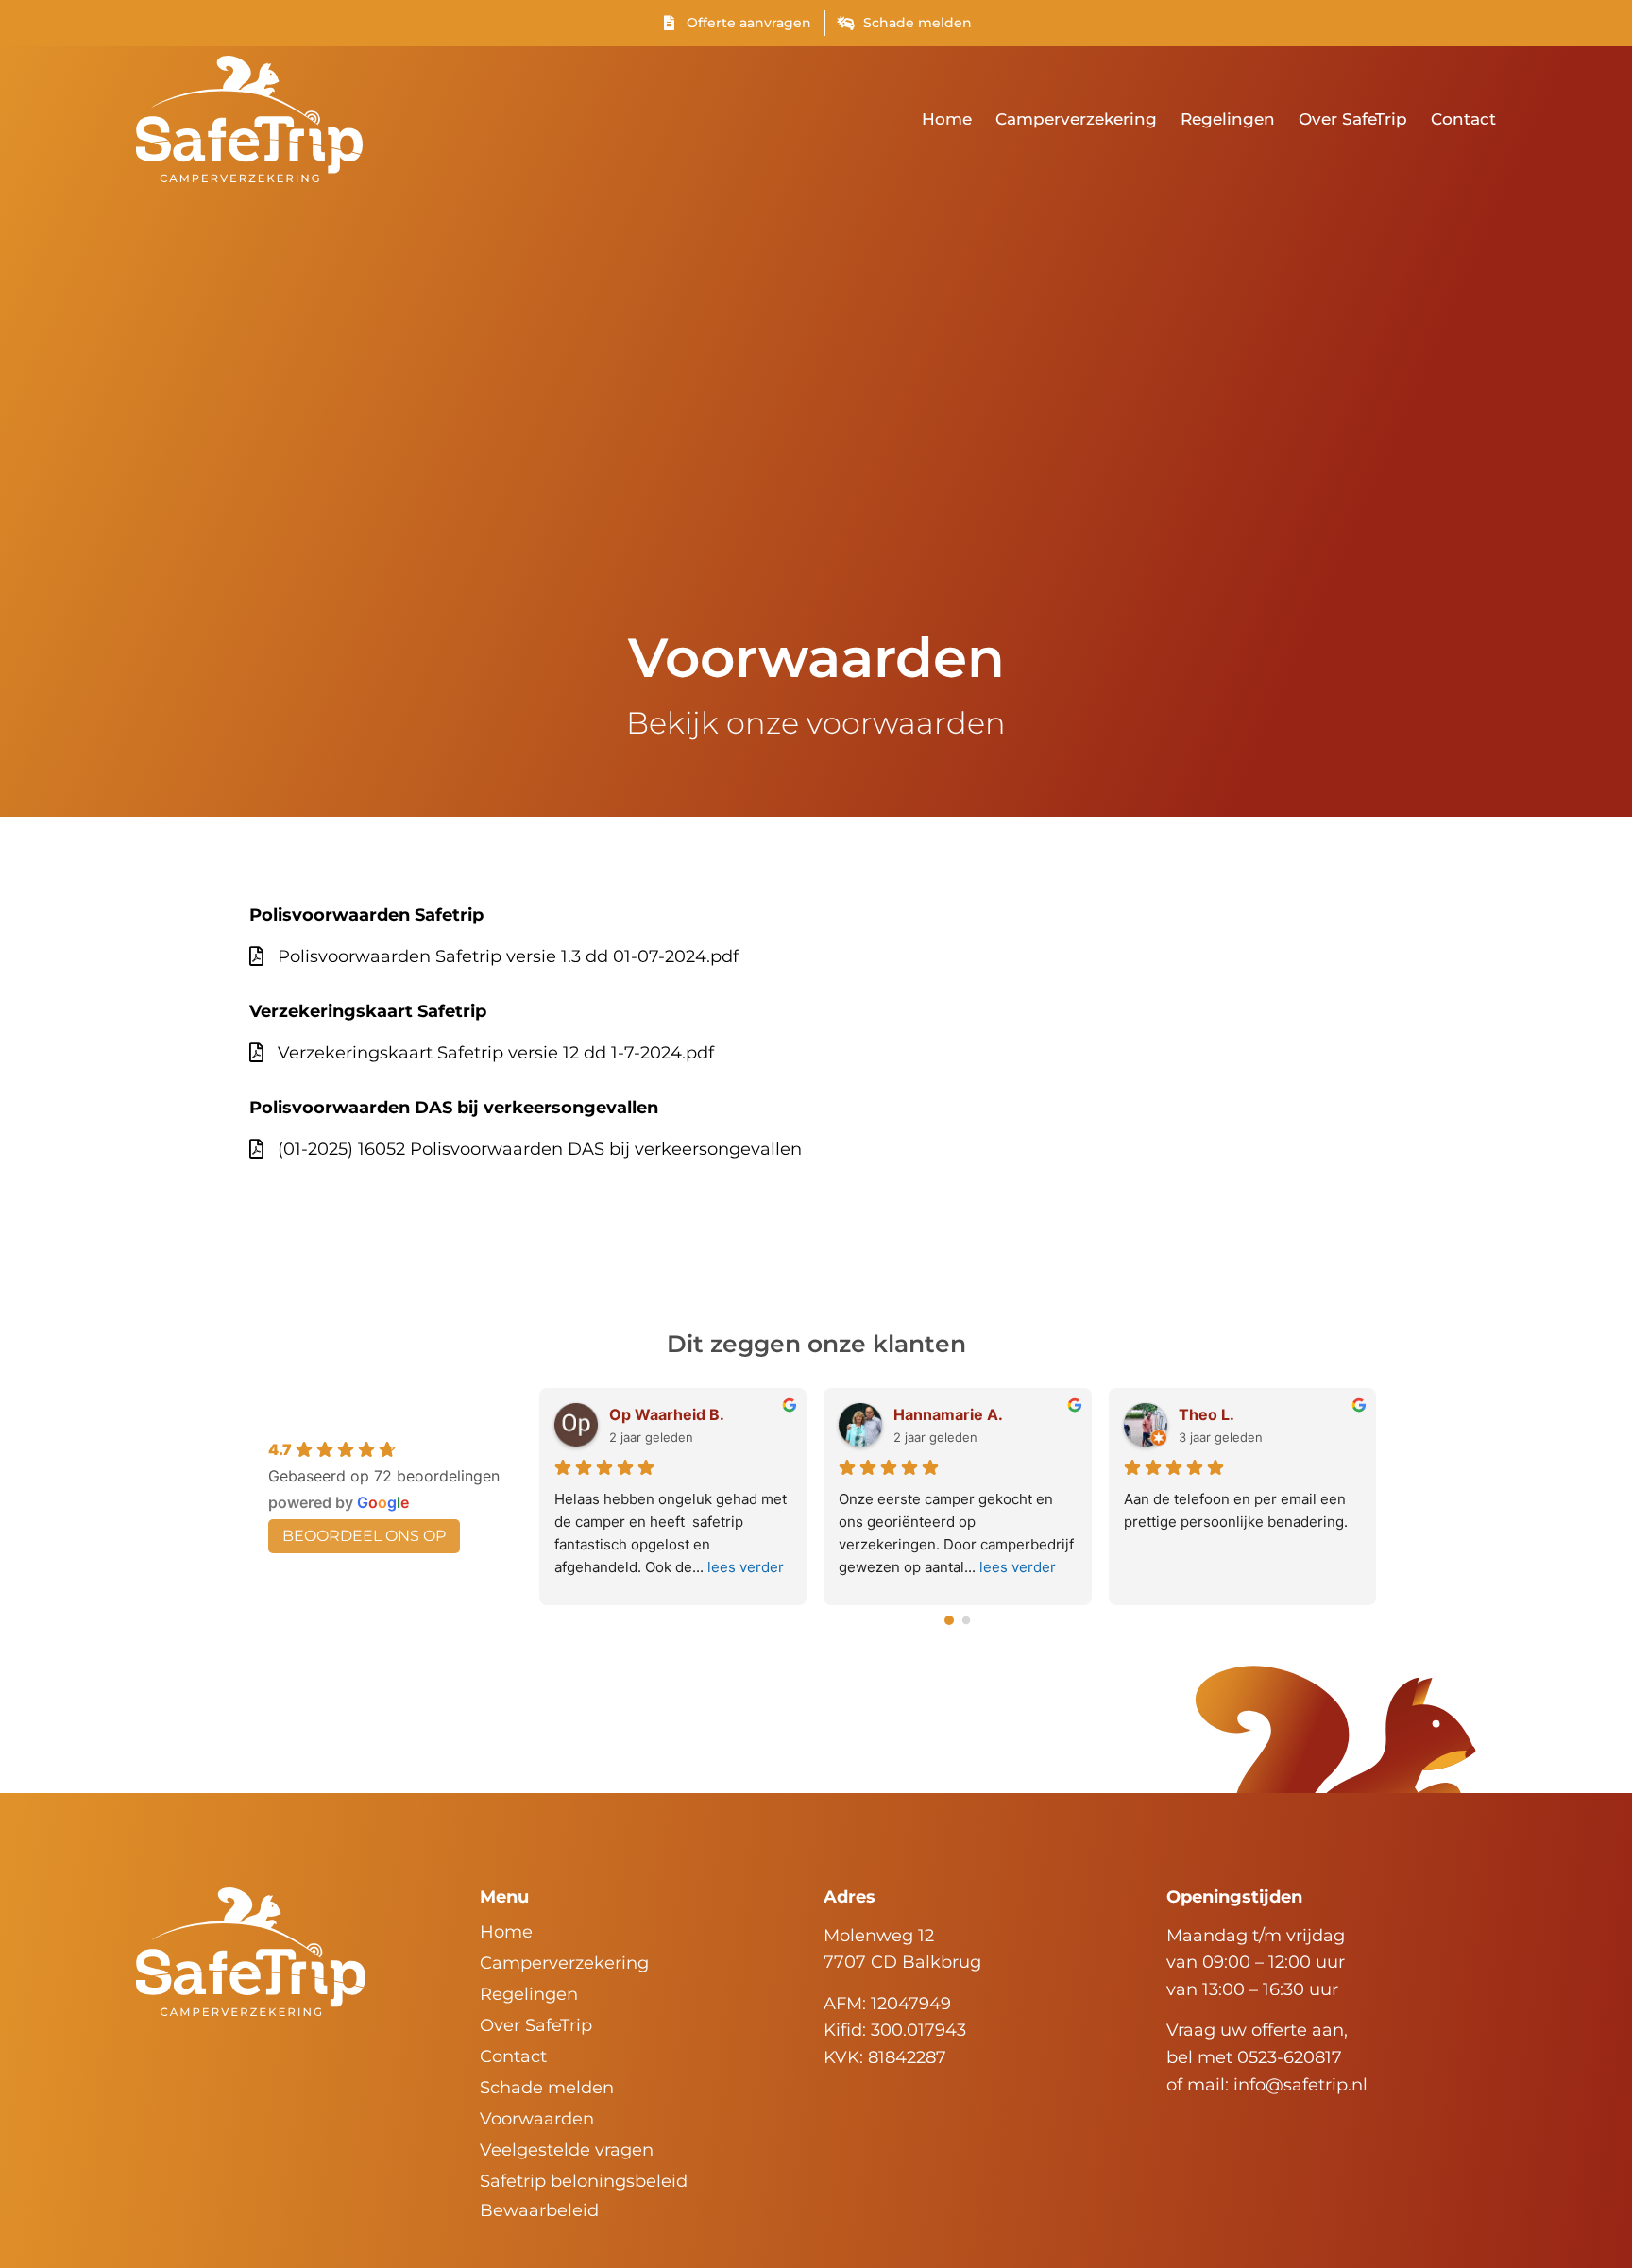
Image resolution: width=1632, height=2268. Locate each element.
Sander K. (1011, 1414)
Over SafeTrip (1353, 119)
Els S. (1280, 1414)
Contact (1463, 119)
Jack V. (716, 1414)
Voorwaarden (537, 2119)
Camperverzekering (1076, 119)
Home (947, 119)
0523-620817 (1290, 2057)
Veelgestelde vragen (567, 2150)
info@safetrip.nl (1300, 2085)
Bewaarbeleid (539, 2210)
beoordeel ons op (364, 1536)
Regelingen (1228, 119)
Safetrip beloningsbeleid (584, 2181)
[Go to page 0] (950, 1621)
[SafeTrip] (251, 1952)
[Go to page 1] (966, 1620)
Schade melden (547, 2088)
